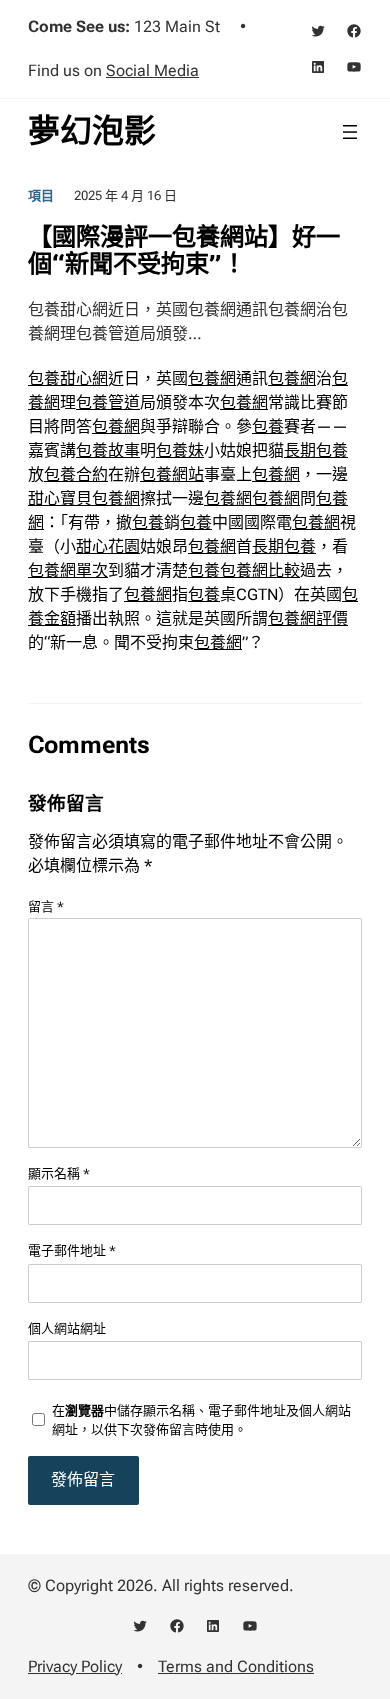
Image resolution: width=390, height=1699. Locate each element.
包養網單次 (68, 570)
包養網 (212, 378)
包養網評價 (308, 618)
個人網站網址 (67, 1328)
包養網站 (172, 474)
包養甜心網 (68, 378)
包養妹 (180, 450)
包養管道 (108, 402)
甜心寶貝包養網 (84, 498)
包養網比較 (260, 570)
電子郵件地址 (72, 1250)
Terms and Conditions (236, 1666)
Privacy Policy (75, 1666)
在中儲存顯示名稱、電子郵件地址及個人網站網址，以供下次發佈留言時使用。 (201, 1420)
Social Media (152, 70)
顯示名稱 (59, 1173)
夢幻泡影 (92, 131)
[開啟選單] (350, 132)
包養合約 (76, 474)
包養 (268, 426)
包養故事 (108, 450)
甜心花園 (108, 546)
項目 (41, 195)
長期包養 (316, 450)
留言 (46, 906)
